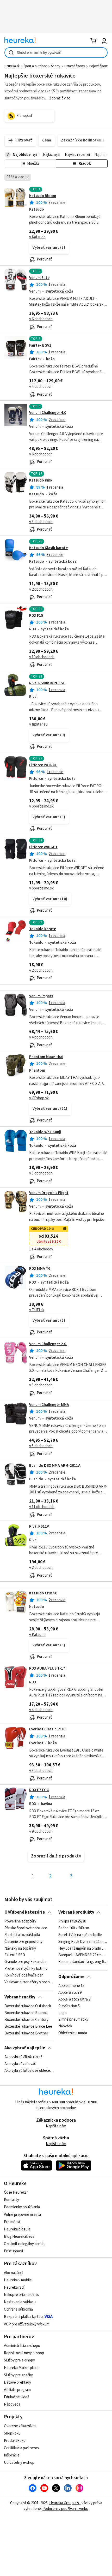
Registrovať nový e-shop (24, 2353)
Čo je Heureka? (16, 2192)
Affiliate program (17, 2390)
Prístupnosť (14, 2251)
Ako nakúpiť (14, 2273)
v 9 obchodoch (41, 1832)
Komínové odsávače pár (24, 1975)
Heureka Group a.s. (64, 2503)
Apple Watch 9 (70, 1993)
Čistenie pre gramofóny (23, 1942)
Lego (63, 2013)
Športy (56, 66)
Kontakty (11, 2200)
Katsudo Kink (41, 480)
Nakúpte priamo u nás (21, 2295)
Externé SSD (15, 1955)
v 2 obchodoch (41, 589)
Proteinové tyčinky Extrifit (26, 1969)
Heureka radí (14, 2287)
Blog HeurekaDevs (19, 2237)
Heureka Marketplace (21, 2368)
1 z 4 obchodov (41, 1249)
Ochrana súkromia (18, 2309)
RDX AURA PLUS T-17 (47, 1668)
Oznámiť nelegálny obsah (24, 2244)
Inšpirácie (12, 2455)
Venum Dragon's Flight (49, 1193)
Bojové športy (99, 66)
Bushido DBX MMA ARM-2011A (55, 1466)
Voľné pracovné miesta (22, 2215)
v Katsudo (37, 237)
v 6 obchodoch (41, 319)
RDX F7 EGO (39, 1790)
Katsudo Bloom (43, 196)
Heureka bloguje (17, 2229)
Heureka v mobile (18, 2280)
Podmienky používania (22, 2207)
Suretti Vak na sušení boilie (80, 1935)
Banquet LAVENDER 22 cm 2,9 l (83, 1955)
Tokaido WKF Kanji (45, 1132)
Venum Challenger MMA (49, 1405)
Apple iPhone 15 (71, 1986)
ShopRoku (12, 2433)
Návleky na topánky (20, 1948)
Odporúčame (71, 1977)
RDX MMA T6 (40, 1269)
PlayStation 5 (69, 2006)
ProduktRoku (15, 2441)
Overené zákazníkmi (20, 2426)
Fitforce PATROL (43, 765)
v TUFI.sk (37, 1310)
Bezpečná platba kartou (23, 2317)
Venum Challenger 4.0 (48, 413)
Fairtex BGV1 (40, 345)
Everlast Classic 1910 (47, 1729)
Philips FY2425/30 (72, 1921)
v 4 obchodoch (41, 387)
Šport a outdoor (35, 66)
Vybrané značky (20, 1997)
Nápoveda (12, 2404)
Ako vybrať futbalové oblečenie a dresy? (29, 2071)
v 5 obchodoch (41, 1385)
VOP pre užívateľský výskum (27, 2324)
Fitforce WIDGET (43, 847)
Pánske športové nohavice (26, 1928)
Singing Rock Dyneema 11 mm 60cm (83, 1942)
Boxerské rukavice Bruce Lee (28, 2026)
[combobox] (56, 53)
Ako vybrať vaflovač (20, 2064)
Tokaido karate (43, 929)
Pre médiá (12, 2222)
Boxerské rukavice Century (26, 2020)
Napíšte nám (56, 2126)
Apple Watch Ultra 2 (74, 1999)
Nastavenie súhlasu (20, 2302)
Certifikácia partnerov (21, 2448)
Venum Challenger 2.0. (48, 1344)
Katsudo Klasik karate (48, 548)
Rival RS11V (39, 1526)
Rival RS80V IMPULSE (47, 683)
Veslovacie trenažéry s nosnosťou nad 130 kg (29, 1982)
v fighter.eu (38, 724)
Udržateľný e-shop (19, 2463)
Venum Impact (41, 996)
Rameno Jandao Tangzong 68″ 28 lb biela (83, 1962)
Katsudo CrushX (43, 1593)
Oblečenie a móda (73, 2033)
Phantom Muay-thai (46, 1057)
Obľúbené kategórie (25, 1912)
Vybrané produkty (76, 1912)
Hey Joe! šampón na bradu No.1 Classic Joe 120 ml (83, 1948)
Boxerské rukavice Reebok (26, 2013)
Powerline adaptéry (20, 1921)
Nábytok (65, 2026)
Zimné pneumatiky (73, 2020)
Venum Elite (39, 278)
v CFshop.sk (39, 1098)
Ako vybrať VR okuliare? (23, 2057)
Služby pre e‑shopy (19, 2360)
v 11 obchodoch (42, 1507)
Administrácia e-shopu (22, 2346)
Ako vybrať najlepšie (25, 2048)
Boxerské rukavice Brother (26, 2033)
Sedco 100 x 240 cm (74, 1928)
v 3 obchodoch (41, 522)
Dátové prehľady (17, 2382)
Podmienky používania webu (65, 2509)
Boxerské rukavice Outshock (28, 2006)
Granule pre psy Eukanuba (25, 1962)
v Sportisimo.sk (41, 806)
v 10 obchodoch (42, 657)
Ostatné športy (75, 66)
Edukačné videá (17, 2397)
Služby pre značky (18, 2375)
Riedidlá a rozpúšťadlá (22, 1935)
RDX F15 (36, 616)
